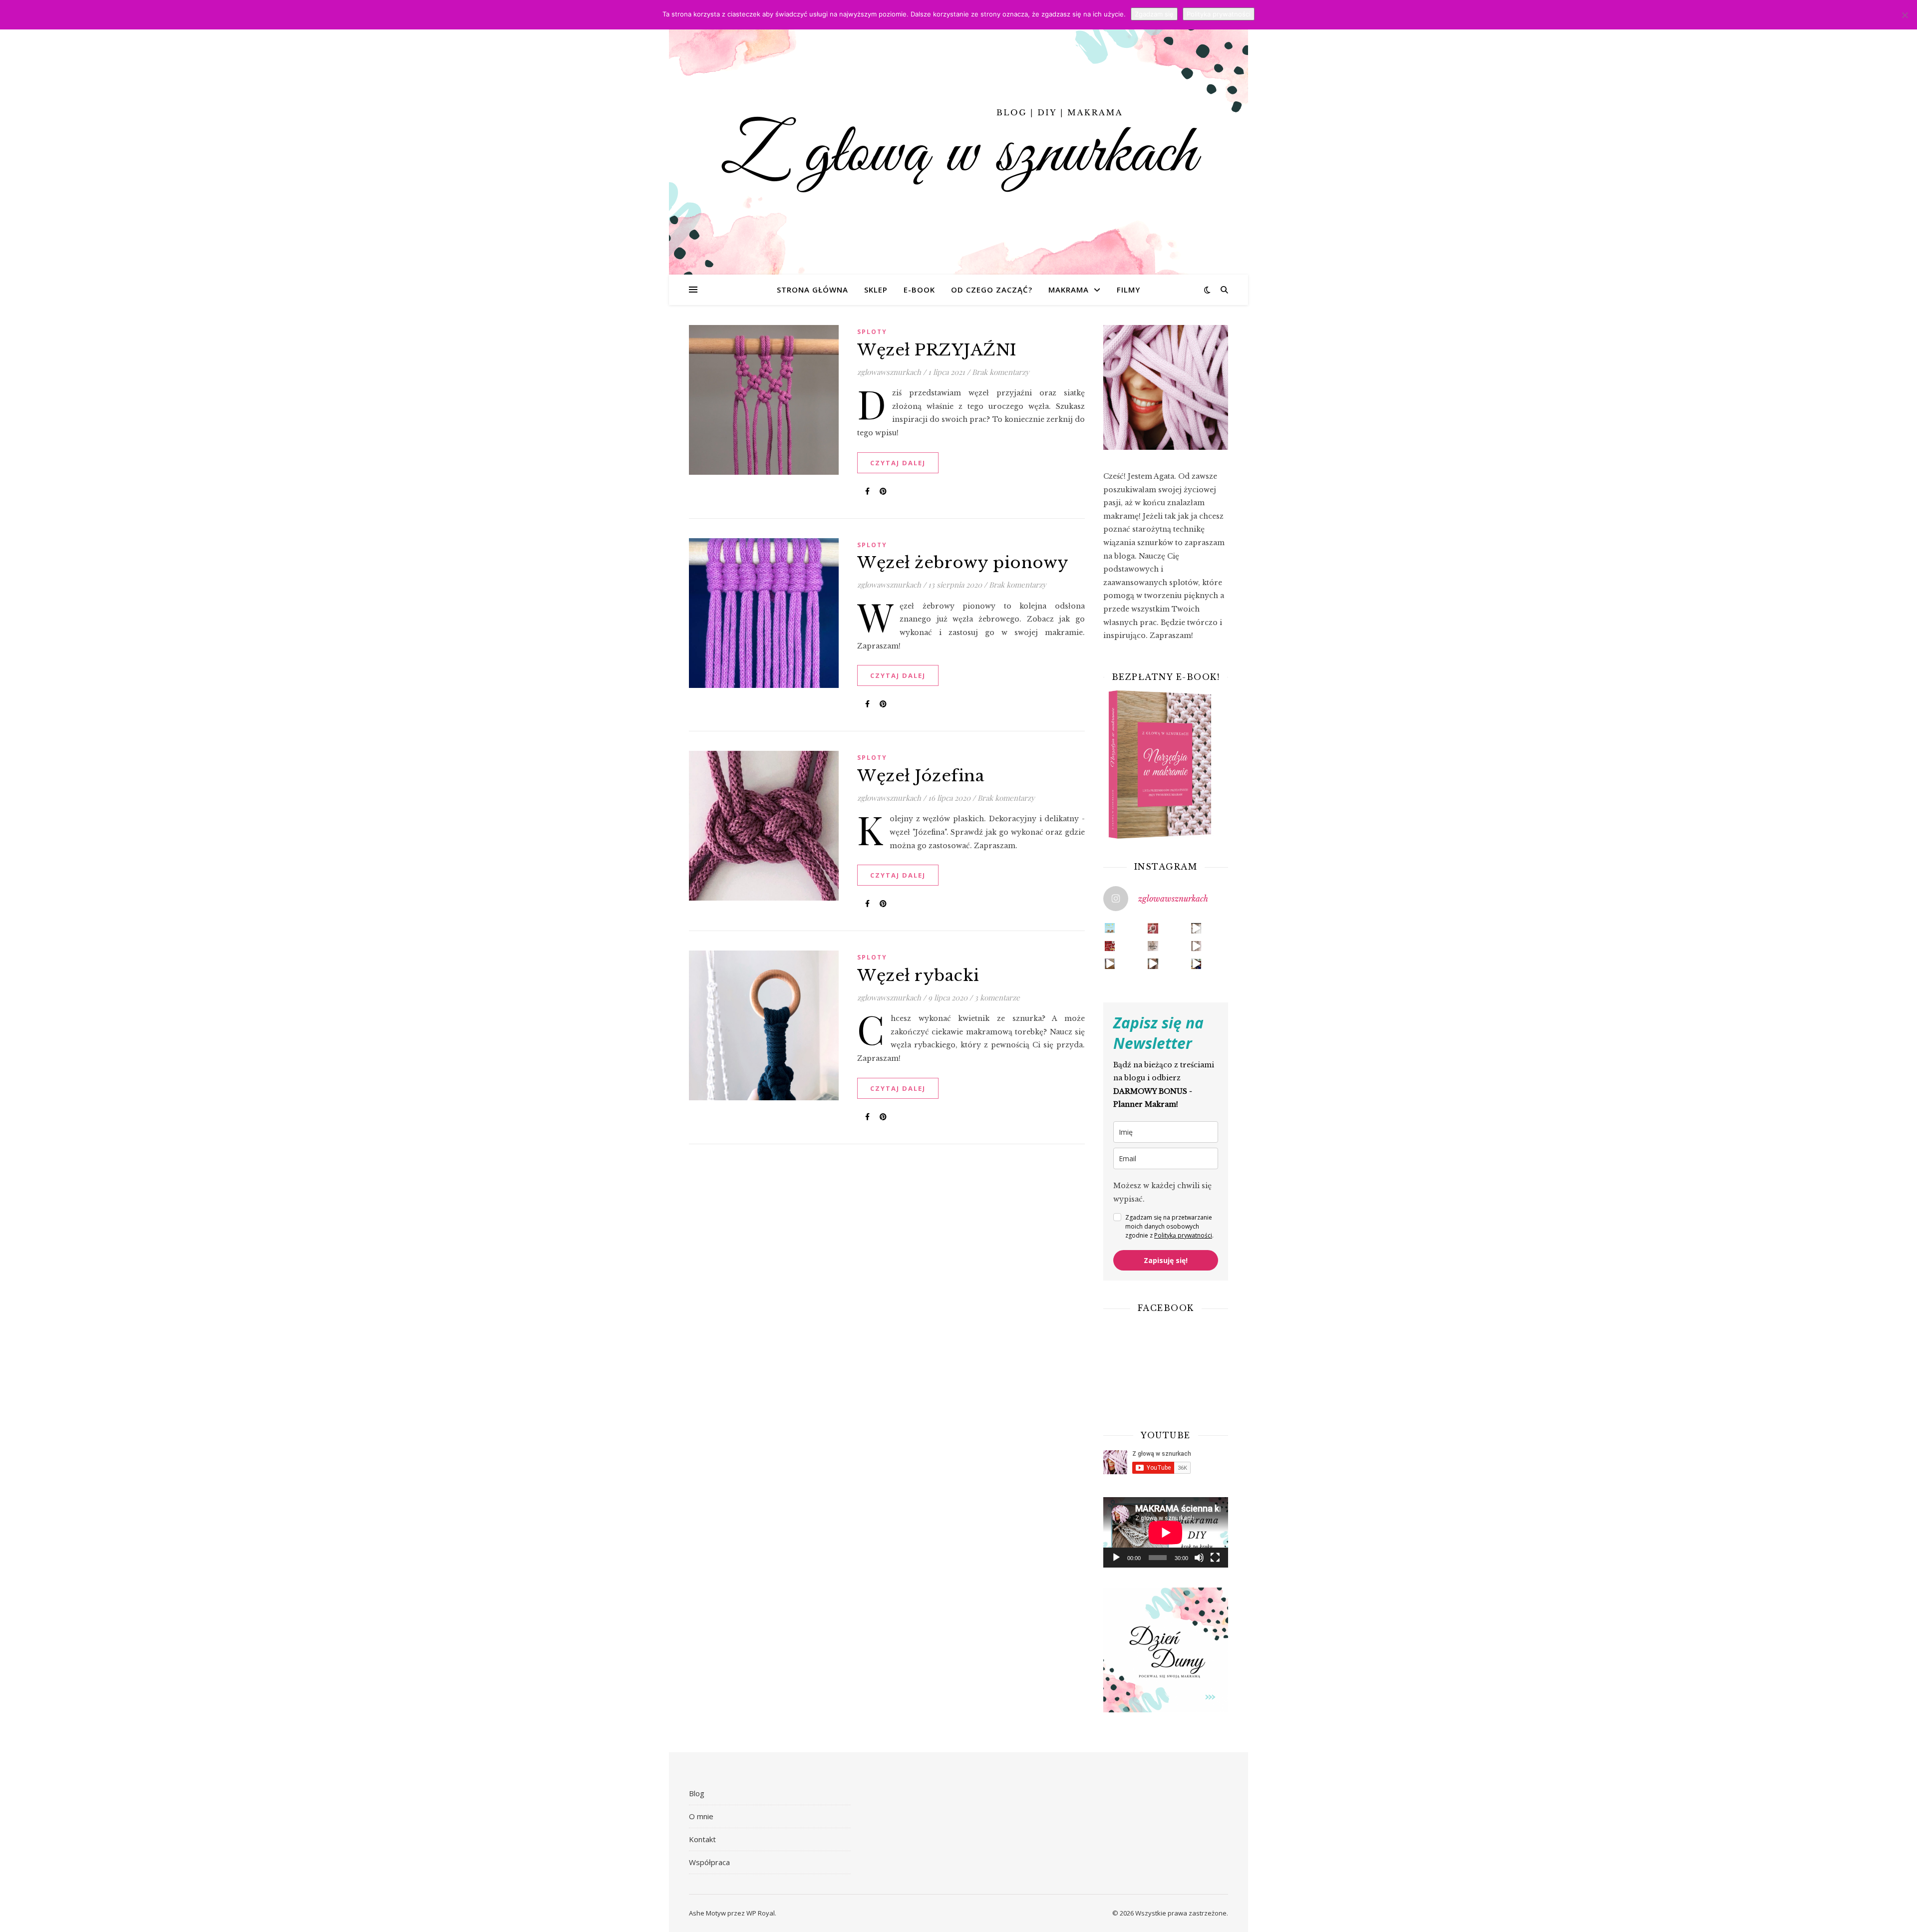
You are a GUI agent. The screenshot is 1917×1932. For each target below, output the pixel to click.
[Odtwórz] (1116, 1558)
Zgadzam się (1154, 14)
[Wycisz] (1199, 1558)
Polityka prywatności (1219, 14)
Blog (697, 1793)
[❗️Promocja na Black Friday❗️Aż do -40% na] (1196, 946)
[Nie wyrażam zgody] (1905, 15)
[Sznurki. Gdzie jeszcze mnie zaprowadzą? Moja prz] (1153, 928)
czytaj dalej (898, 463)
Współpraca (709, 1862)
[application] (1166, 1532)
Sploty (872, 332)
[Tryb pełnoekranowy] (1215, 1558)
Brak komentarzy (1001, 372)
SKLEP (876, 290)
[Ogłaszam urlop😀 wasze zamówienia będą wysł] (1110, 928)
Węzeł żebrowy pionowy (963, 563)
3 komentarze (997, 997)
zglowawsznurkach (889, 372)
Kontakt (702, 1839)
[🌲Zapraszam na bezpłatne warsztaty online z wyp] (1110, 946)
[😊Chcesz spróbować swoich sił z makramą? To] (1153, 946)
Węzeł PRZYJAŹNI (937, 350)
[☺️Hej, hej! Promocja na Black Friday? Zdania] (1153, 964)
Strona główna (812, 290)
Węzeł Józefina (921, 776)
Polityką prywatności (1183, 1235)
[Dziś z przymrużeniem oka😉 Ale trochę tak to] (1196, 964)
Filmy (1128, 290)
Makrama (1069, 290)
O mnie (701, 1816)
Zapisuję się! (1166, 1260)
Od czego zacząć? (992, 290)
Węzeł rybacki (918, 975)
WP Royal (761, 1913)
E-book (919, 290)
